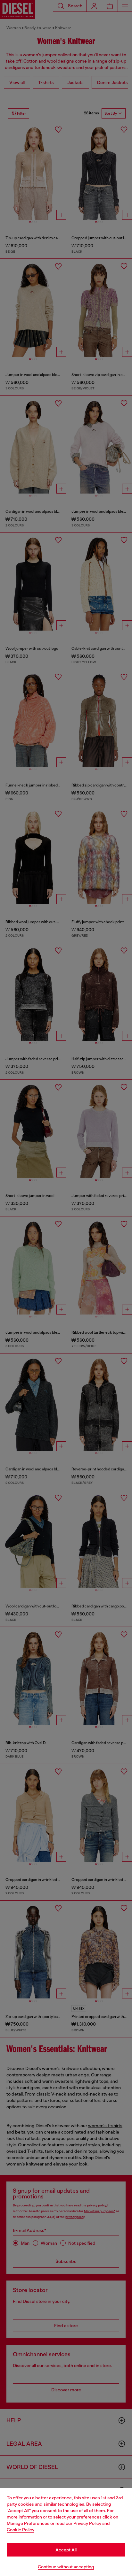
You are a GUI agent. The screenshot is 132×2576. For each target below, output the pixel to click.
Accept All (66, 2550)
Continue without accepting (66, 2567)
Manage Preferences (28, 2523)
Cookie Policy (21, 2530)
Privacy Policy (87, 2523)
